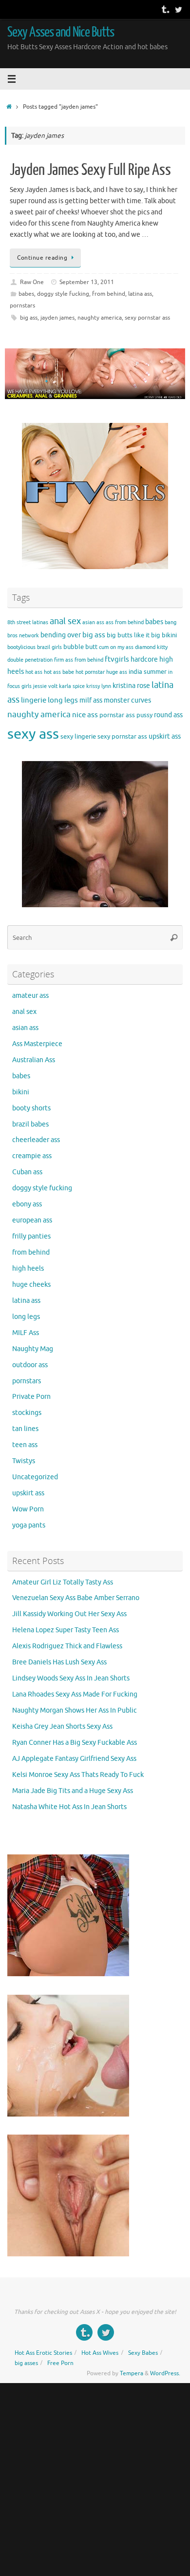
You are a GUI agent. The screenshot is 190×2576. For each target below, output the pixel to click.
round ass (168, 715)
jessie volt (45, 686)
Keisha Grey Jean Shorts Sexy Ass (62, 1727)
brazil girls (49, 647)
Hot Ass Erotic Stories (43, 2353)
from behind (109, 294)
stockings (27, 1413)
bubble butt (80, 647)
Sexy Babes (143, 2353)
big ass (29, 318)
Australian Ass (34, 1060)
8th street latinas (28, 622)
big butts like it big (133, 635)
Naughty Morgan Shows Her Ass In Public (75, 1710)
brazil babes (30, 1124)
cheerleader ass (36, 1140)
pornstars (22, 305)
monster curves (127, 700)
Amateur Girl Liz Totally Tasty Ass (63, 1582)
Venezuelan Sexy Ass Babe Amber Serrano (76, 1598)
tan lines (25, 1429)
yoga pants (29, 1525)
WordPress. (165, 2373)
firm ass (64, 660)
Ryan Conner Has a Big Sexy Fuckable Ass (75, 1743)
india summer (148, 672)
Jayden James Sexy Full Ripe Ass (90, 170)
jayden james (57, 318)
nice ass (85, 715)
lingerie (34, 700)
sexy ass (33, 734)
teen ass (25, 1445)
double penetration (30, 660)
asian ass (93, 622)
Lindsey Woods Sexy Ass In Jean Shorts (71, 1678)
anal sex (65, 621)
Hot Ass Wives (100, 2353)
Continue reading (42, 258)
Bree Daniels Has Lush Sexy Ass (59, 1662)
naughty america (100, 318)
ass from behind (125, 622)
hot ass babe (59, 672)
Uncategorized (35, 1477)
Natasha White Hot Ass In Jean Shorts (69, 1807)
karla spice (72, 686)
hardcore (144, 659)
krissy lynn (99, 686)
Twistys (24, 1461)
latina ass (140, 294)
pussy (144, 715)
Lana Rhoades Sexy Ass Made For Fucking (75, 1694)
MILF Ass (26, 1333)
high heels (28, 1269)
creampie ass (32, 1156)
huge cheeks (31, 1285)
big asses (26, 2363)
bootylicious (21, 647)
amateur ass (30, 996)
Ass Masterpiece (37, 1044)
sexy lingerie (78, 737)
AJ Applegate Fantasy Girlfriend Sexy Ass (74, 1759)
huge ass (117, 672)
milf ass (91, 700)
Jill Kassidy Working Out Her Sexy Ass (69, 1614)
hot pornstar (90, 672)
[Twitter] (178, 9)
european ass (32, 1220)
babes (26, 294)
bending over (61, 635)
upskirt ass (165, 736)
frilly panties (31, 1236)
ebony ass (27, 1204)
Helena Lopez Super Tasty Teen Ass (66, 1630)
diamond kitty (151, 647)
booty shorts (31, 1108)
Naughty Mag (33, 1349)
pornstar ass (117, 715)
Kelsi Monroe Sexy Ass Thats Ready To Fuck (78, 1775)
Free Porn (60, 2363)
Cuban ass (27, 1172)
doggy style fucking (63, 294)
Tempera (132, 2373)
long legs (63, 700)
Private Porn (31, 1397)
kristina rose (131, 686)
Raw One (32, 282)
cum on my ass (116, 647)
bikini (169, 635)
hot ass (34, 672)
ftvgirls (117, 659)
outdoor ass (30, 1365)
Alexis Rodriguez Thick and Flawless (67, 1646)
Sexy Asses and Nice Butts (61, 32)
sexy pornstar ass (147, 318)
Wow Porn (28, 1509)
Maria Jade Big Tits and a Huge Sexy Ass (73, 1791)
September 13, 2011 (87, 282)
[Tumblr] (165, 9)
